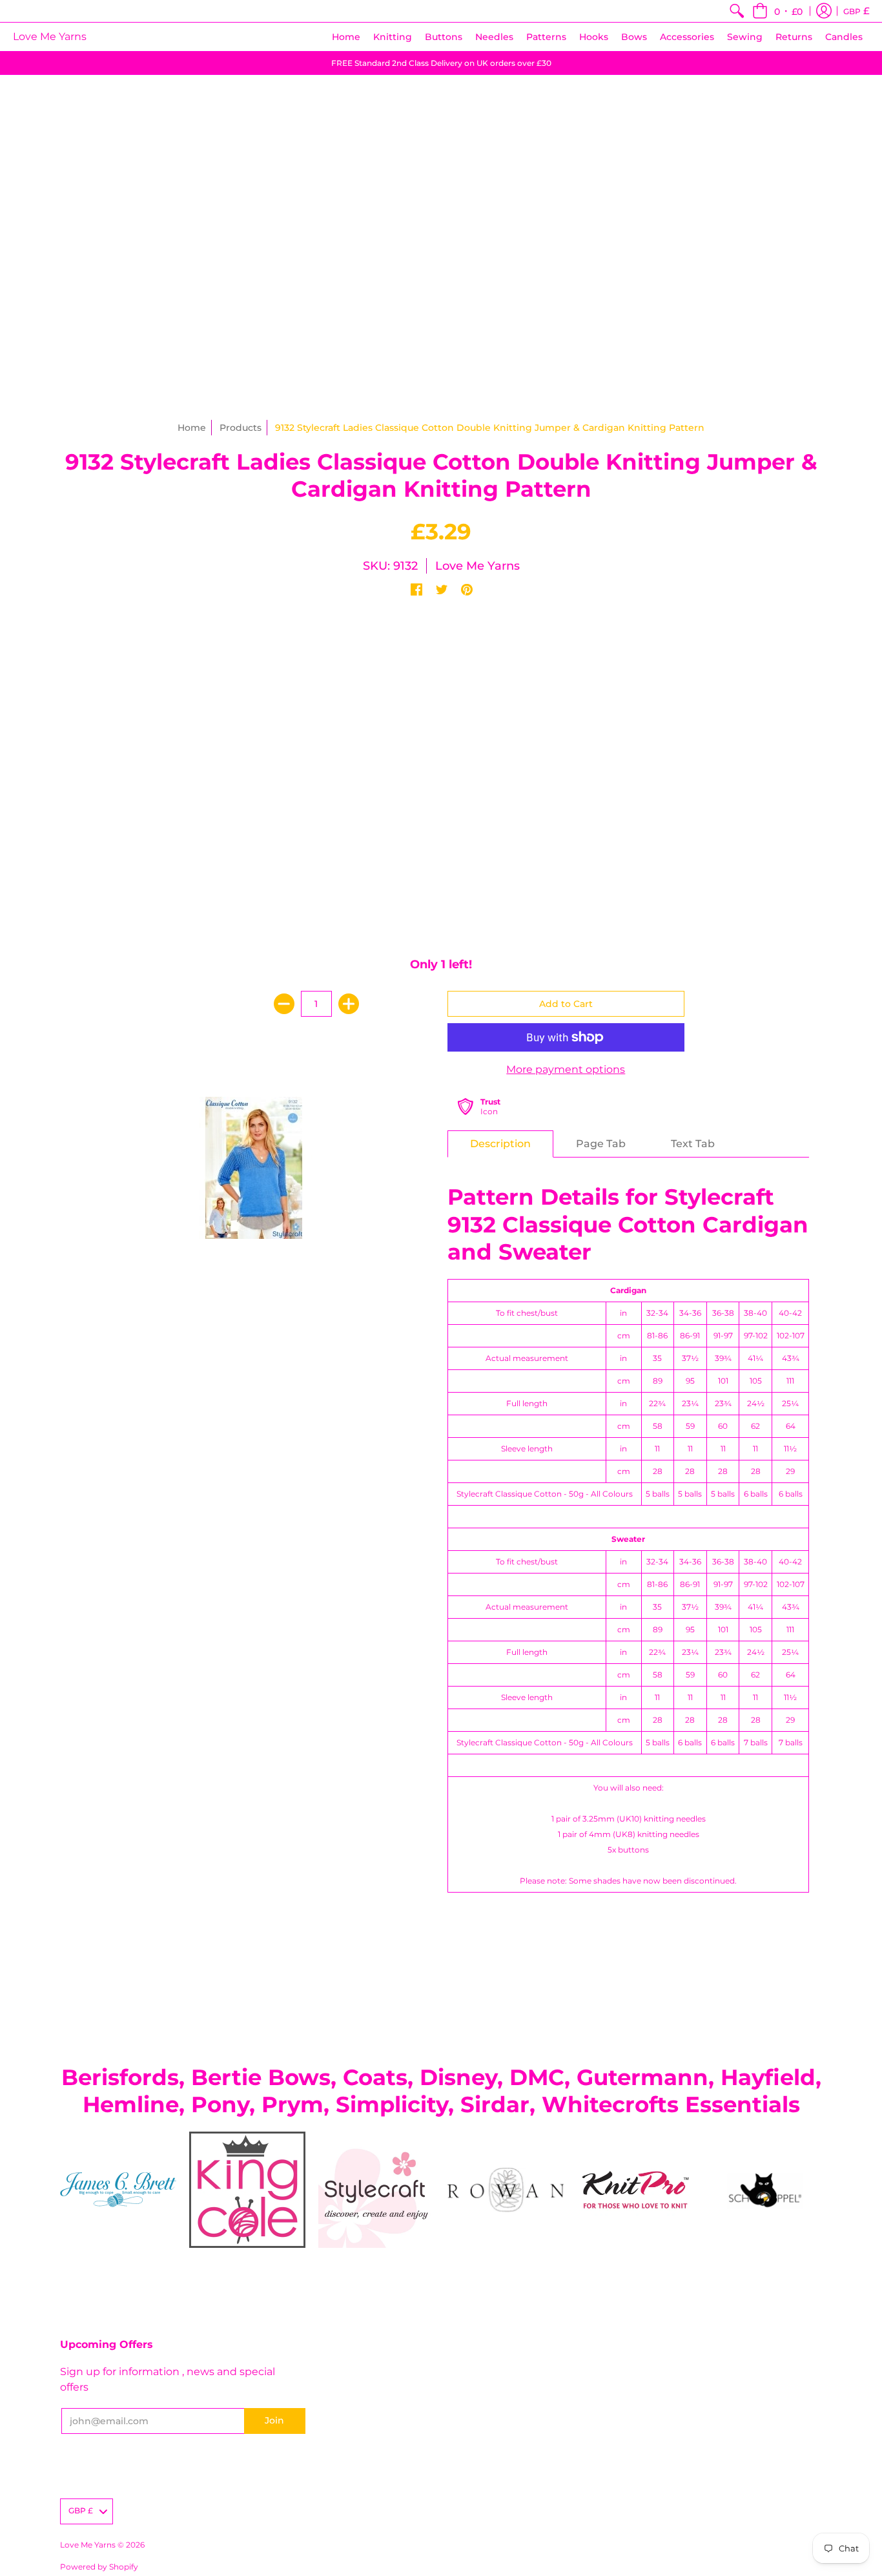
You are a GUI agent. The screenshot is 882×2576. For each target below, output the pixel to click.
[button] (777, 11)
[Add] (349, 1004)
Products (241, 428)
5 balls (658, 1494)
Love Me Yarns (50, 36)
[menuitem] (737, 11)
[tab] (500, 1144)
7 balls (756, 1742)
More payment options (566, 1069)
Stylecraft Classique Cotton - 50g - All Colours (545, 1494)
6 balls (756, 1494)
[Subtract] (284, 1004)
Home (192, 428)
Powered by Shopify (99, 2567)
